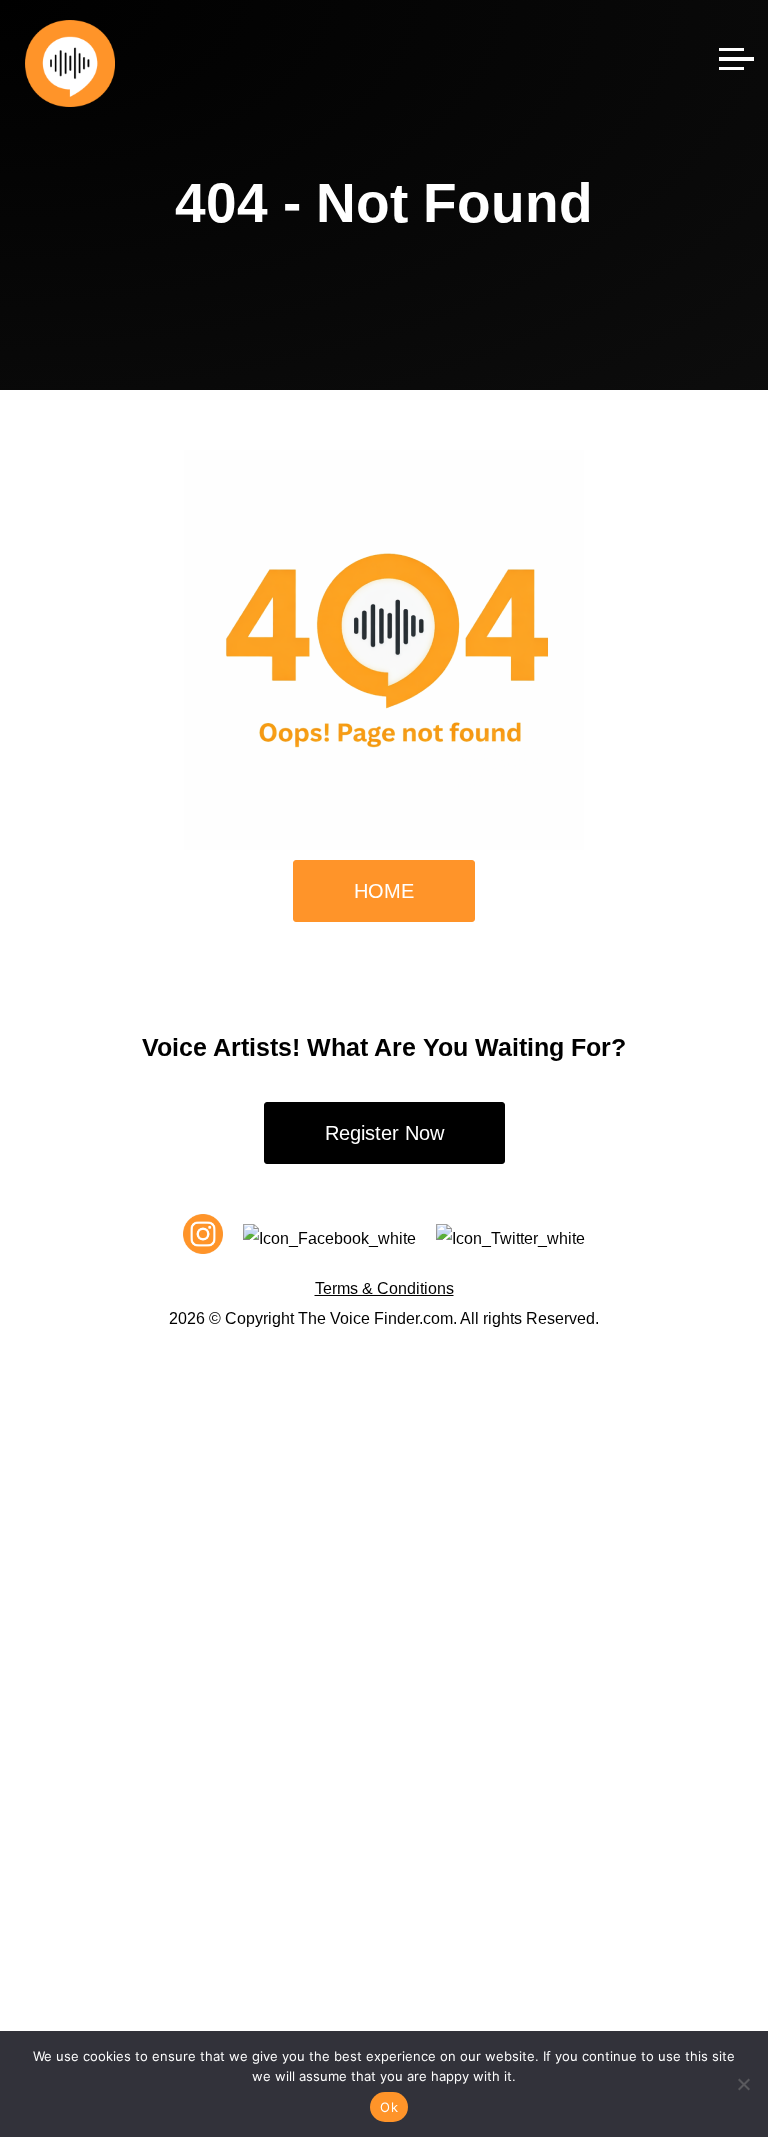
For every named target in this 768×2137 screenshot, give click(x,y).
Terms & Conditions (384, 1288)
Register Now (384, 1133)
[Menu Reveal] (736, 53)
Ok (389, 2107)
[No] (743, 2084)
